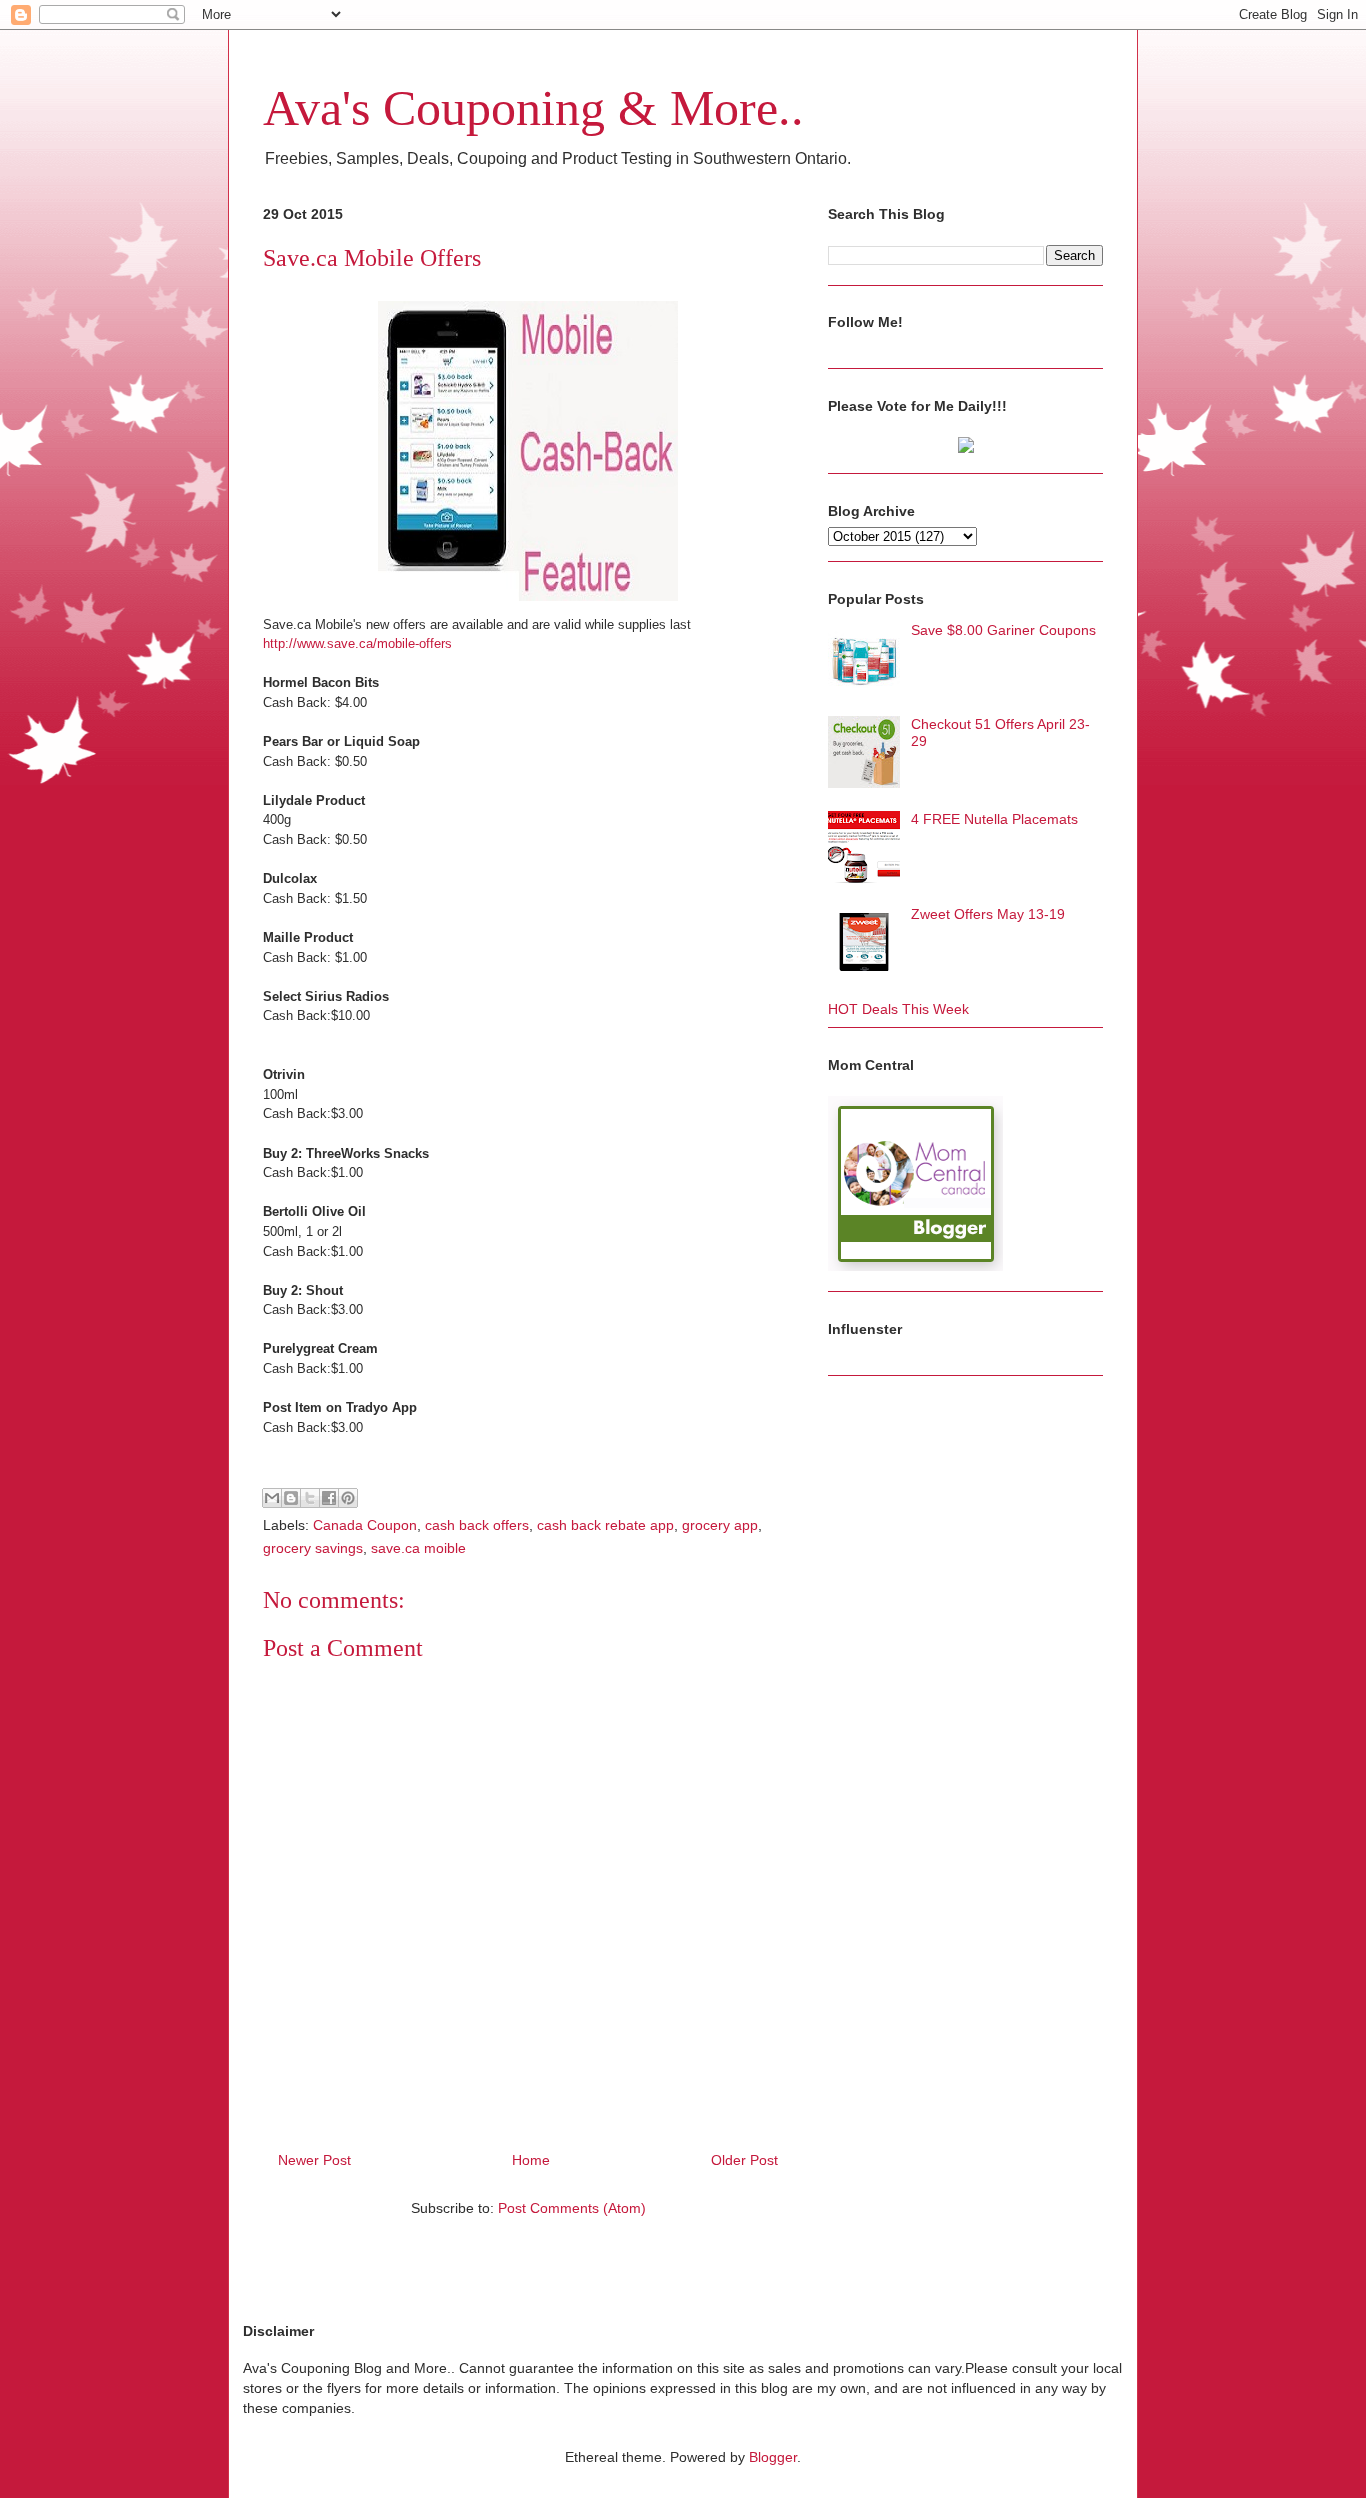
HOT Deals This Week (898, 1009)
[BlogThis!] (291, 1498)
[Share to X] (310, 1498)
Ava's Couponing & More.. (533, 108)
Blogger (773, 2457)
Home (531, 2160)
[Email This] (272, 1498)
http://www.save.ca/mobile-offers (357, 643)
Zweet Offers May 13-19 (988, 914)
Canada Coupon (365, 1525)
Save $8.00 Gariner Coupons (1003, 630)
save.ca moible (418, 1548)
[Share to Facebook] (329, 1498)
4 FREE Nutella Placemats (994, 819)
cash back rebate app (605, 1525)
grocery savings (313, 1548)
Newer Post (314, 2160)
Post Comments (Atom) (572, 2208)
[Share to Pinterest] (348, 1498)
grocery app (720, 1525)
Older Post (744, 2160)
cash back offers (477, 1525)
